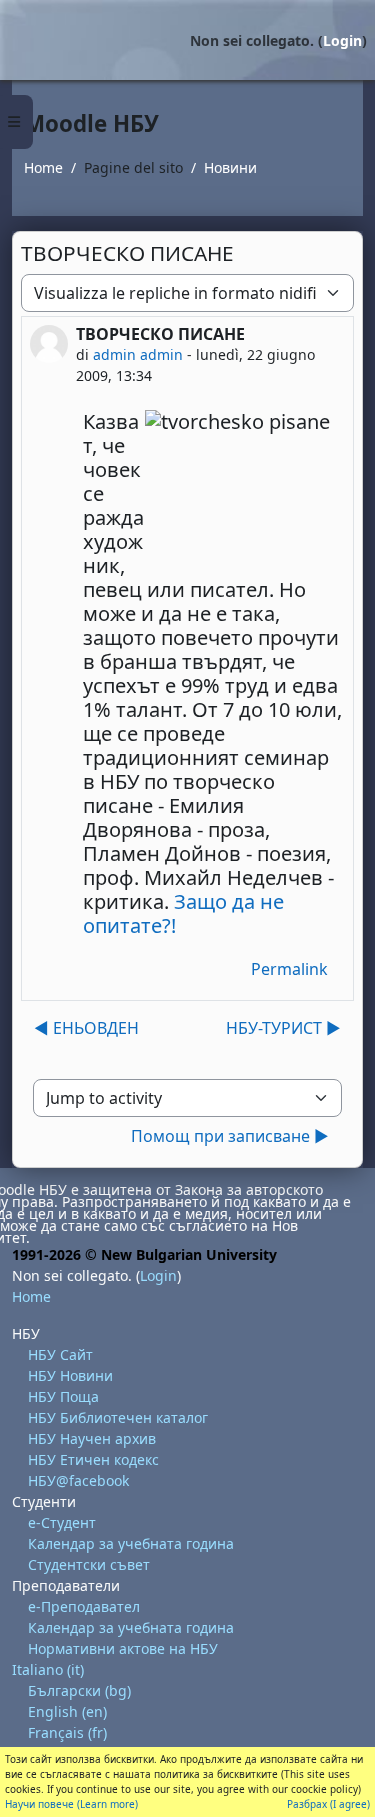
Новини (230, 167)
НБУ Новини (70, 1375)
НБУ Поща (63, 1396)
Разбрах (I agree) (328, 1804)
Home (43, 167)
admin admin (138, 354)
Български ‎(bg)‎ (79, 1690)
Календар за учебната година (131, 1543)
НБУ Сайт (60, 1354)
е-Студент (62, 1522)
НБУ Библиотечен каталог (118, 1417)
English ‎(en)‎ (67, 1711)
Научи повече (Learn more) (71, 1804)
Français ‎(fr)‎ (67, 1732)
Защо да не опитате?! (183, 913)
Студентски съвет (89, 1564)
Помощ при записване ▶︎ (230, 1136)
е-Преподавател (84, 1606)
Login (342, 40)
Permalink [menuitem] (289, 969)
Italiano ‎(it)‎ (48, 1669)
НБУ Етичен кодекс (93, 1459)
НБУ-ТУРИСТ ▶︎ (283, 1028)
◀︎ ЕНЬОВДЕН (86, 1028)
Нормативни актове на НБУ (123, 1648)
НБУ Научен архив (92, 1438)
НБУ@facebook (78, 1480)
